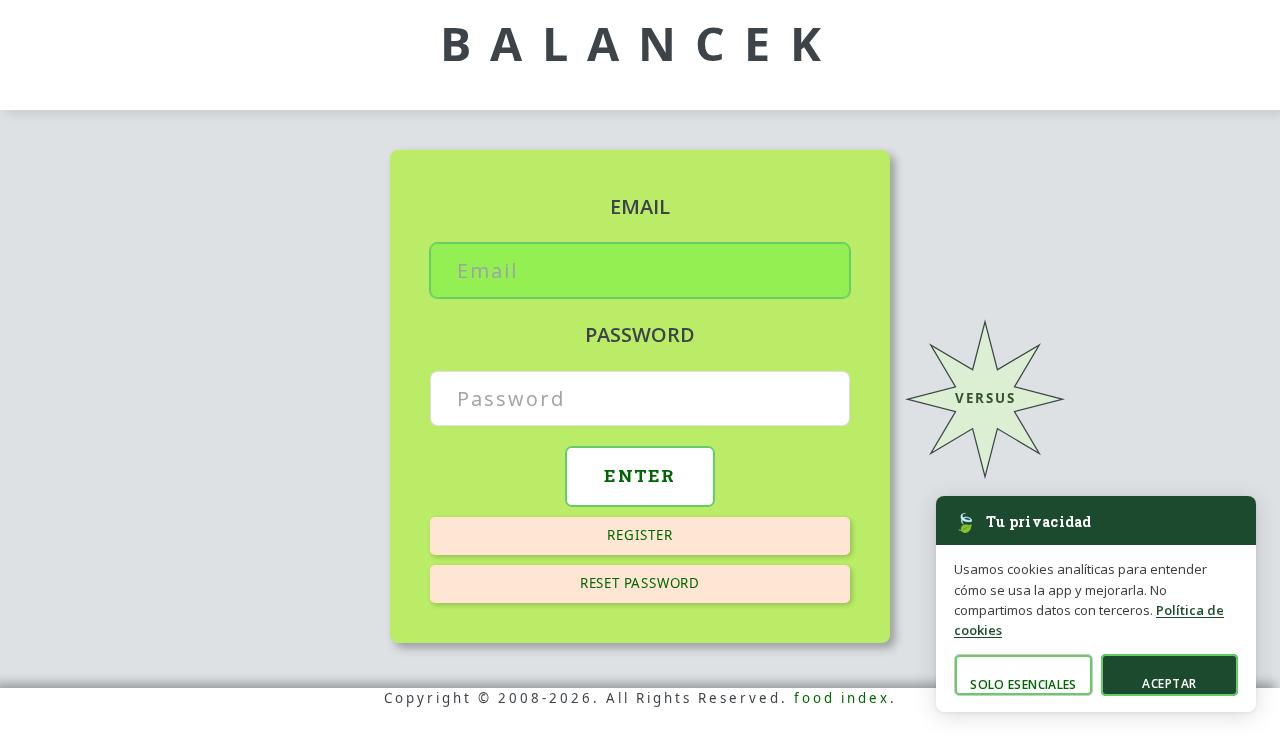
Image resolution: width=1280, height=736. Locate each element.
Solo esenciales (1023, 684)
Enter (640, 475)
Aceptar (1169, 683)
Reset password (640, 583)
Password (640, 334)
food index (842, 698)
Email (640, 206)
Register (639, 535)
